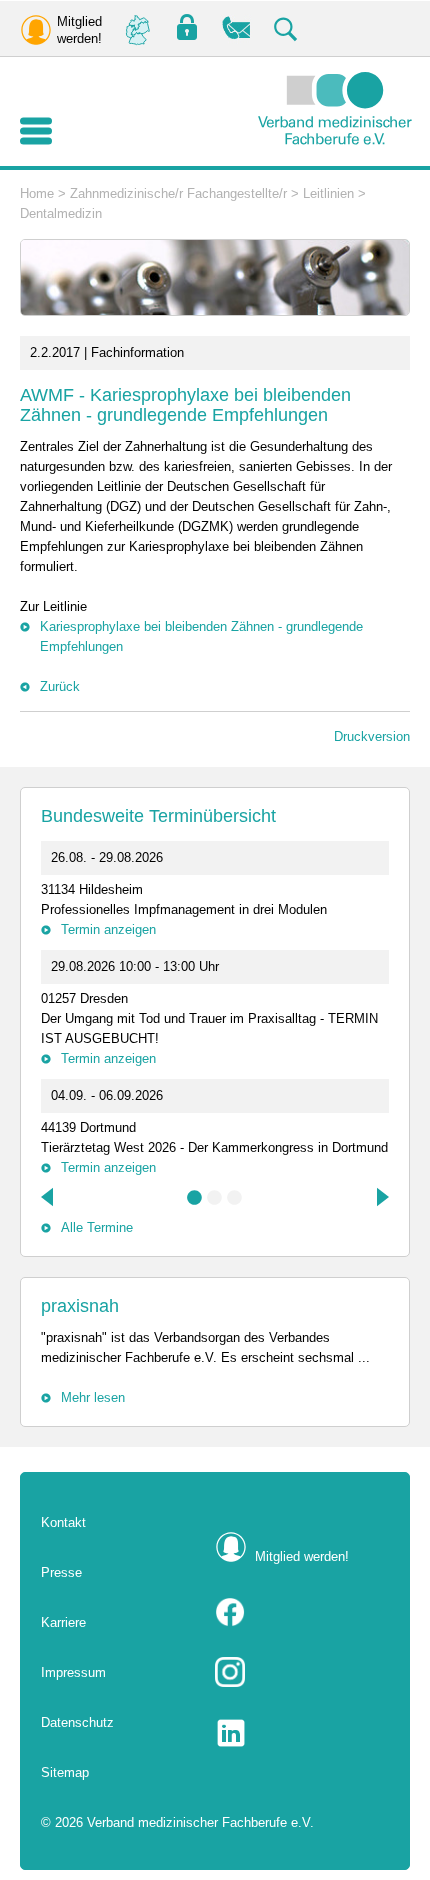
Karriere (63, 1622)
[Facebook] (302, 1612)
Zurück (60, 686)
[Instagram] (302, 1672)
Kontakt (63, 1522)
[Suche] (287, 28)
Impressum (73, 1672)
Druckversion (372, 736)
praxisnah (80, 1306)
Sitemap (65, 1772)
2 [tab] (215, 1198)
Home (37, 193)
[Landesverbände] (137, 28)
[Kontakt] (237, 28)
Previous (49, 1197)
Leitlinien (328, 193)
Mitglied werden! (302, 1556)
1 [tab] (195, 1198)
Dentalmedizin (61, 213)
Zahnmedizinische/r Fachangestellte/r (178, 193)
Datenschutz (77, 1722)
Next (381, 1197)
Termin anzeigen (108, 929)
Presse (61, 1572)
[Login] (187, 28)
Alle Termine (97, 1227)
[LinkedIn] (302, 1733)
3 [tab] (235, 1198)
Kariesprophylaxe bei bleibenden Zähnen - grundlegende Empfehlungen (201, 636)
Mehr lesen (93, 1397)
